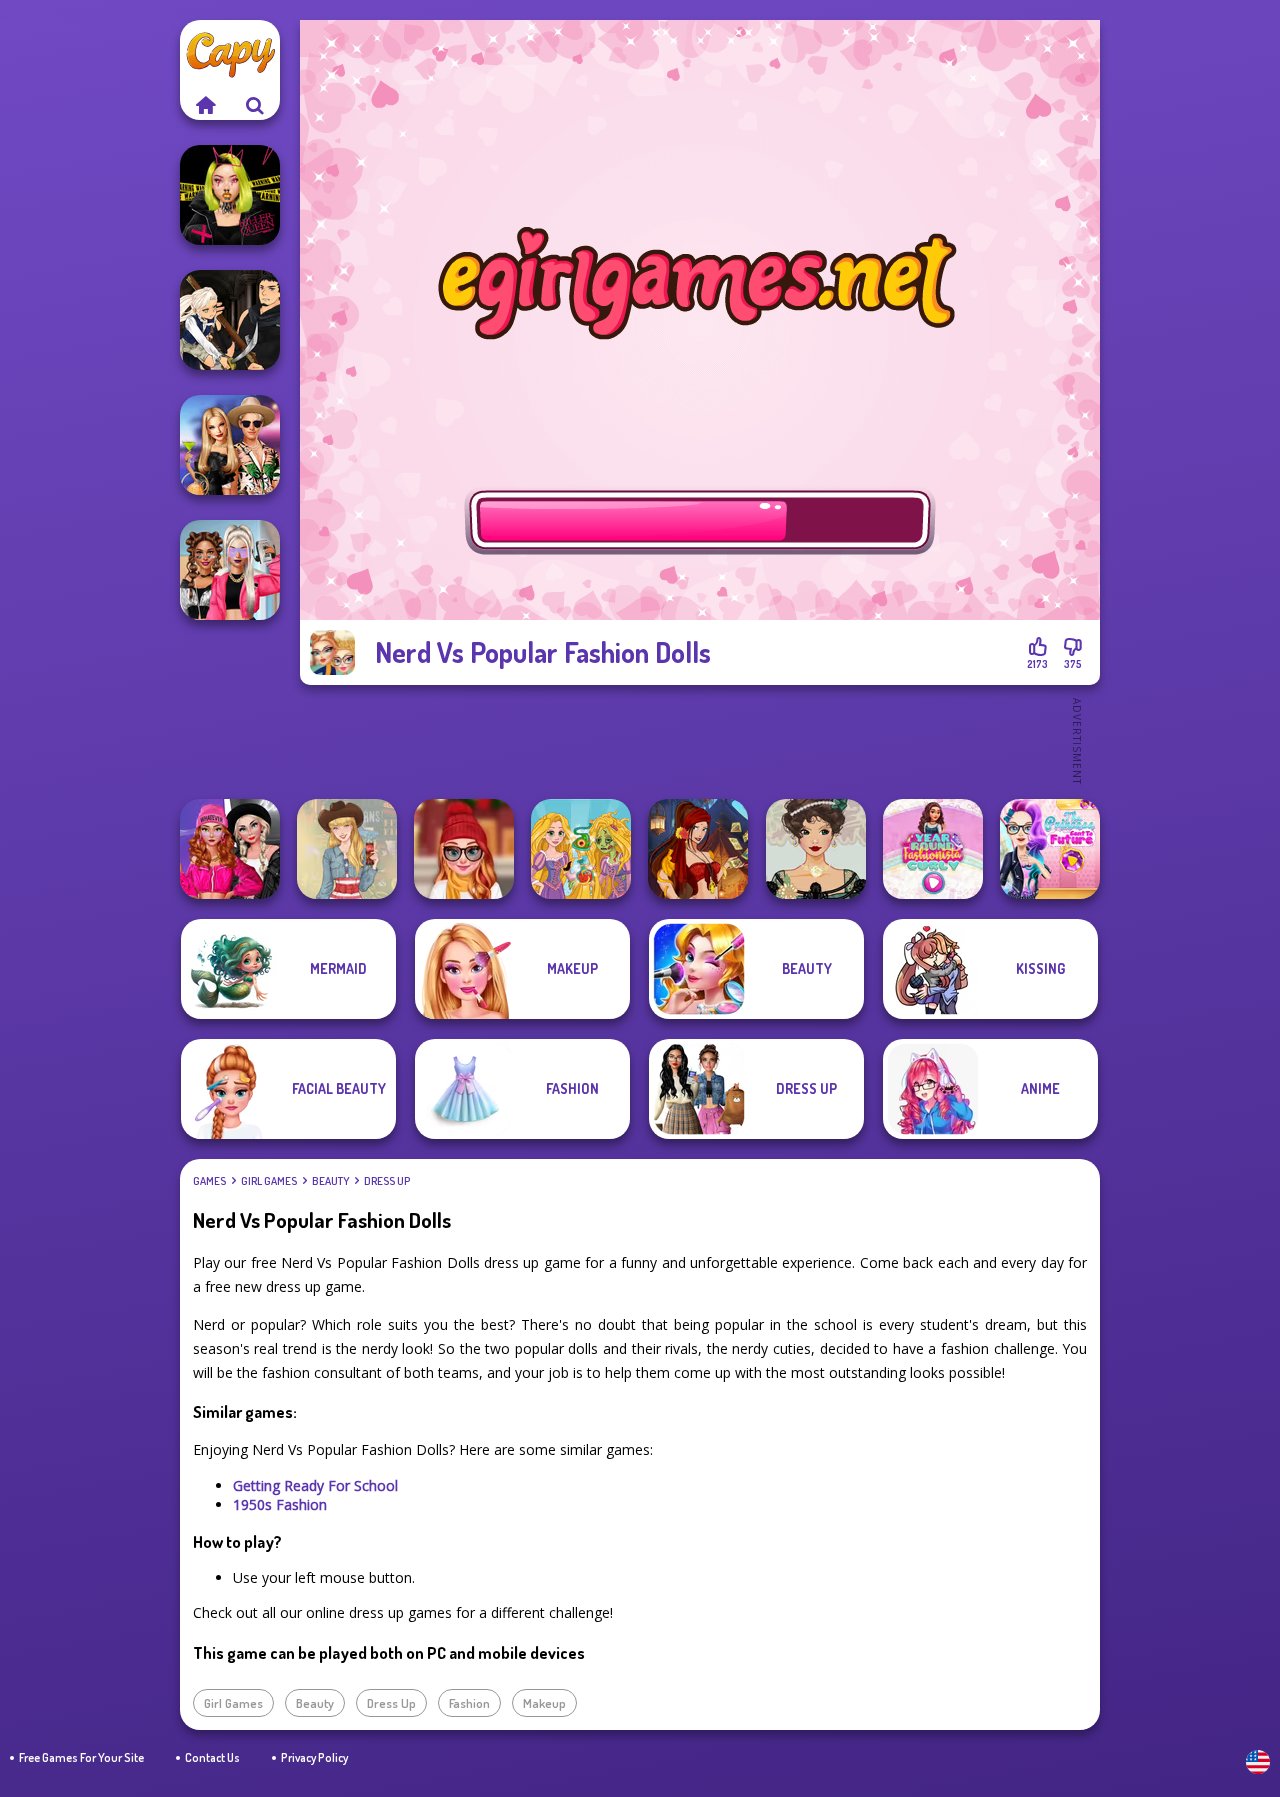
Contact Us (212, 1757)
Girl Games (269, 1181)
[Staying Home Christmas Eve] (464, 849)
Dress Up (387, 1181)
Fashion (469, 1703)
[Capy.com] (205, 105)
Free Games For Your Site (81, 1757)
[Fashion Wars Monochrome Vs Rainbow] (230, 849)
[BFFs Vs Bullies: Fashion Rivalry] (230, 570)
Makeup (544, 1703)
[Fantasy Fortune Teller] (698, 849)
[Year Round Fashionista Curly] (933, 849)
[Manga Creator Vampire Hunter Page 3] (230, 320)
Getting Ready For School (315, 1485)
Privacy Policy (314, 1757)
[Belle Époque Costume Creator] (816, 849)
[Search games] (255, 105)
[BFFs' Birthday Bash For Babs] (230, 445)
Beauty (330, 1181)
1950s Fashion (280, 1504)
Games (209, 1181)
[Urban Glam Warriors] (230, 195)
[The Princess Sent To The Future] (1050, 849)
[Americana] (347, 849)
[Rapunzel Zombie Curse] (581, 849)
